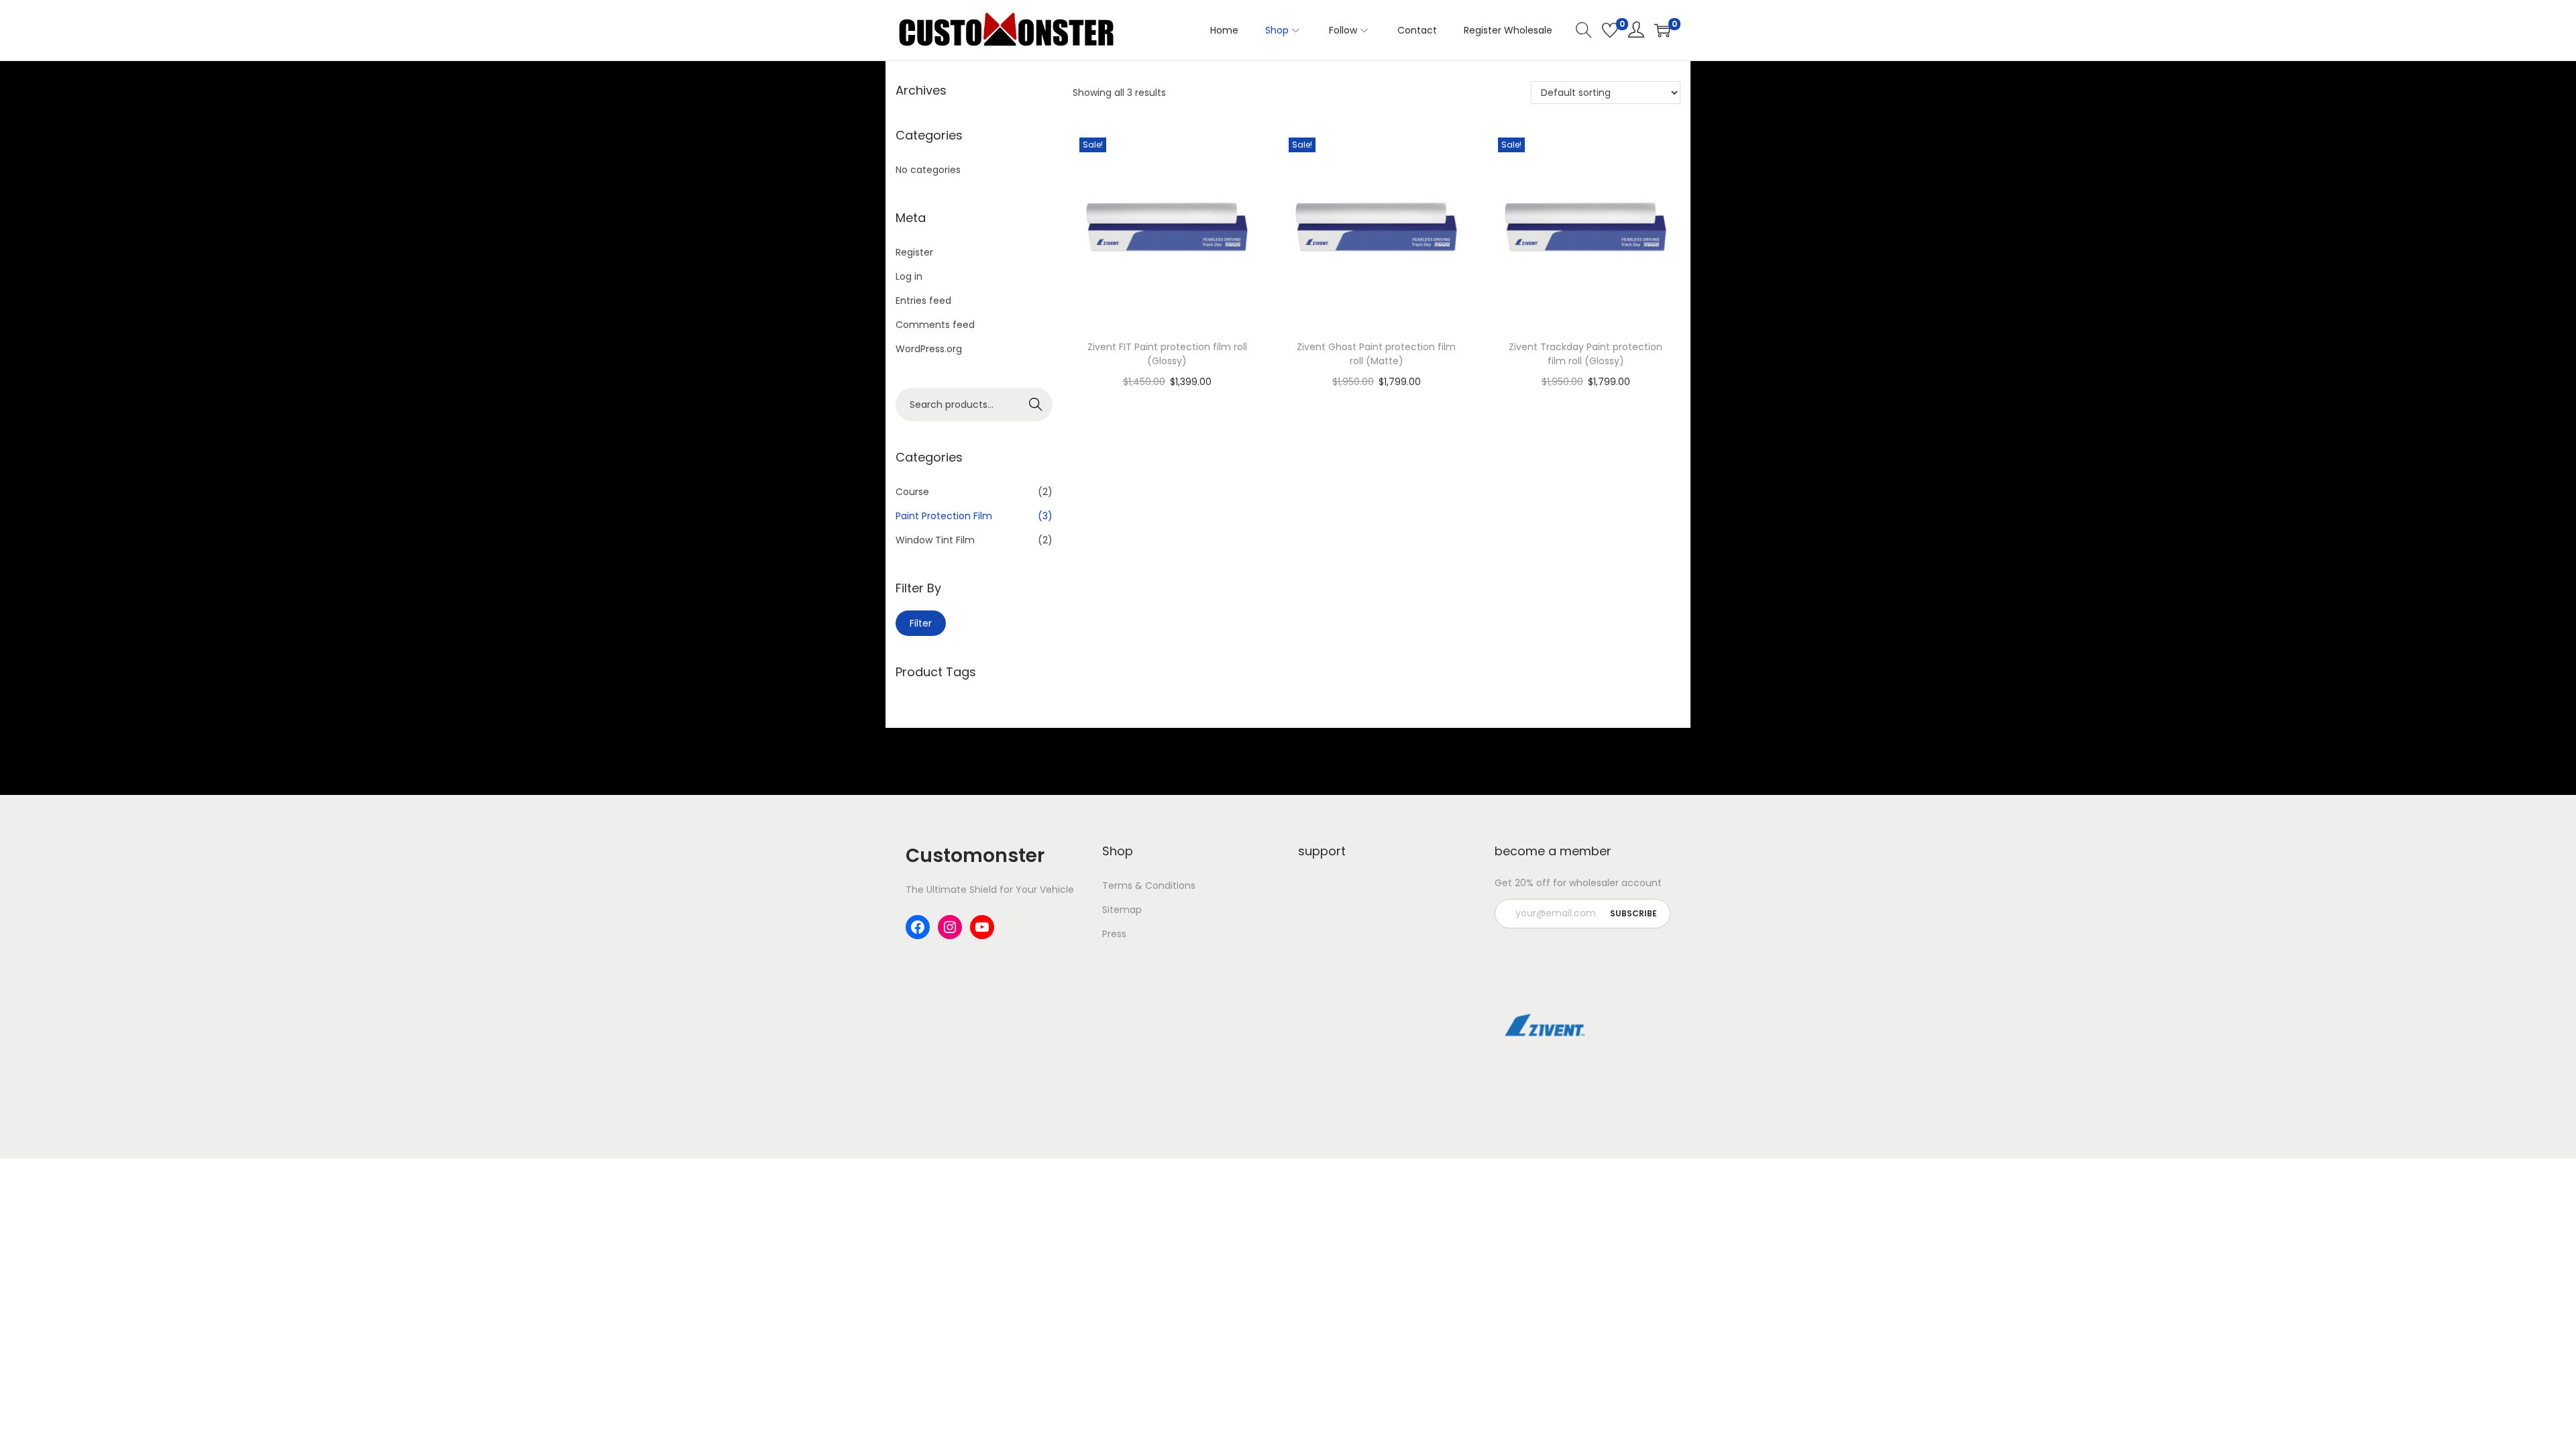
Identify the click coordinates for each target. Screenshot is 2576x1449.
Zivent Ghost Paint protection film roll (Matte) (1376, 354)
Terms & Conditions (1149, 885)
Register (914, 252)
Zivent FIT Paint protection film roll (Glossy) (1167, 354)
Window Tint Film (935, 540)
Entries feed (923, 301)
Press (1114, 934)
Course (912, 492)
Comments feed (935, 325)
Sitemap (1122, 910)
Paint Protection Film (944, 516)
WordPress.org (929, 349)
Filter (921, 623)
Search (1036, 405)
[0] (1610, 30)
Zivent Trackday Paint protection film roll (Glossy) (1586, 354)
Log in (909, 276)
